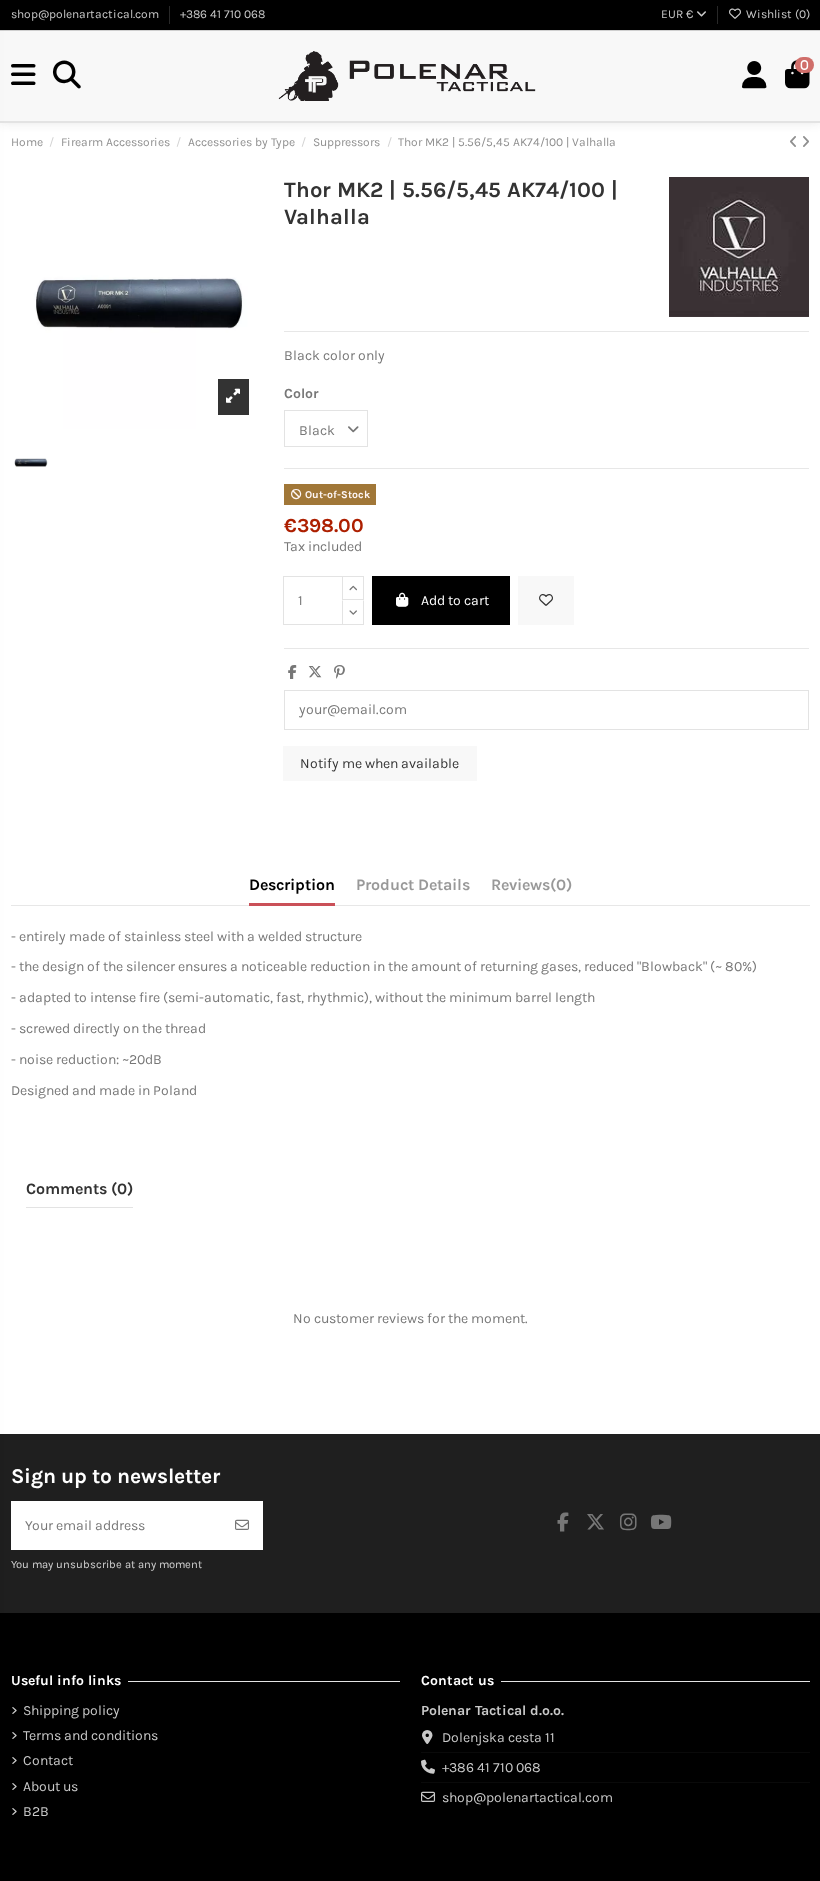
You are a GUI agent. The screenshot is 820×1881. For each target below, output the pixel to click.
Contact (48, 1760)
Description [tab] (292, 884)
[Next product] (805, 142)
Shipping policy (71, 1710)
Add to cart (455, 600)
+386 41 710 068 (222, 14)
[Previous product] (795, 142)
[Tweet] (315, 672)
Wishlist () (776, 14)
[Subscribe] (242, 1525)
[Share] (292, 672)
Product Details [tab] (413, 884)
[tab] (531, 889)
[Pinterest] (339, 672)
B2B (36, 1811)
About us (50, 1786)
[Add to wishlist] (546, 600)
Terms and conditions (90, 1735)
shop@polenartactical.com (86, 14)
